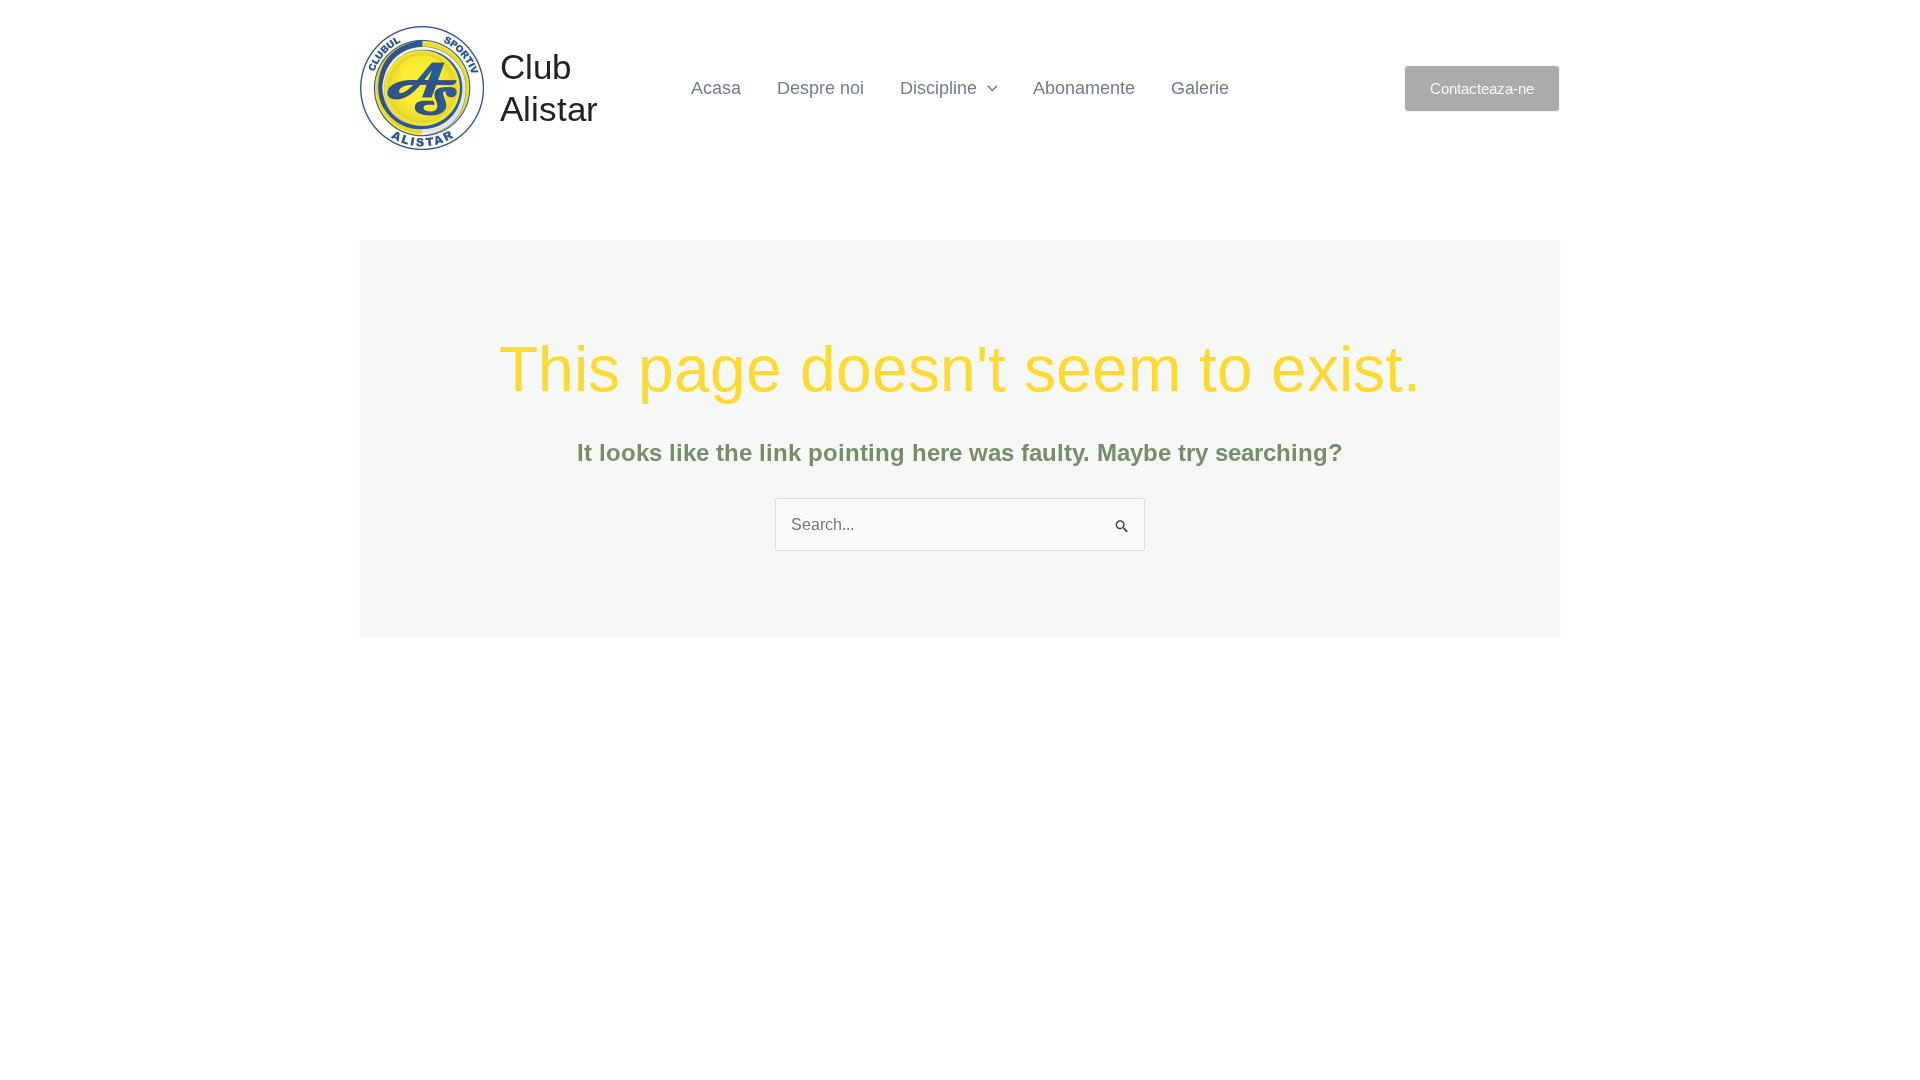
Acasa (716, 88)
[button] (1482, 88)
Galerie (1200, 88)
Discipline (938, 88)
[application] (987, 88)
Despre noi (820, 88)
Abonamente (1084, 88)
